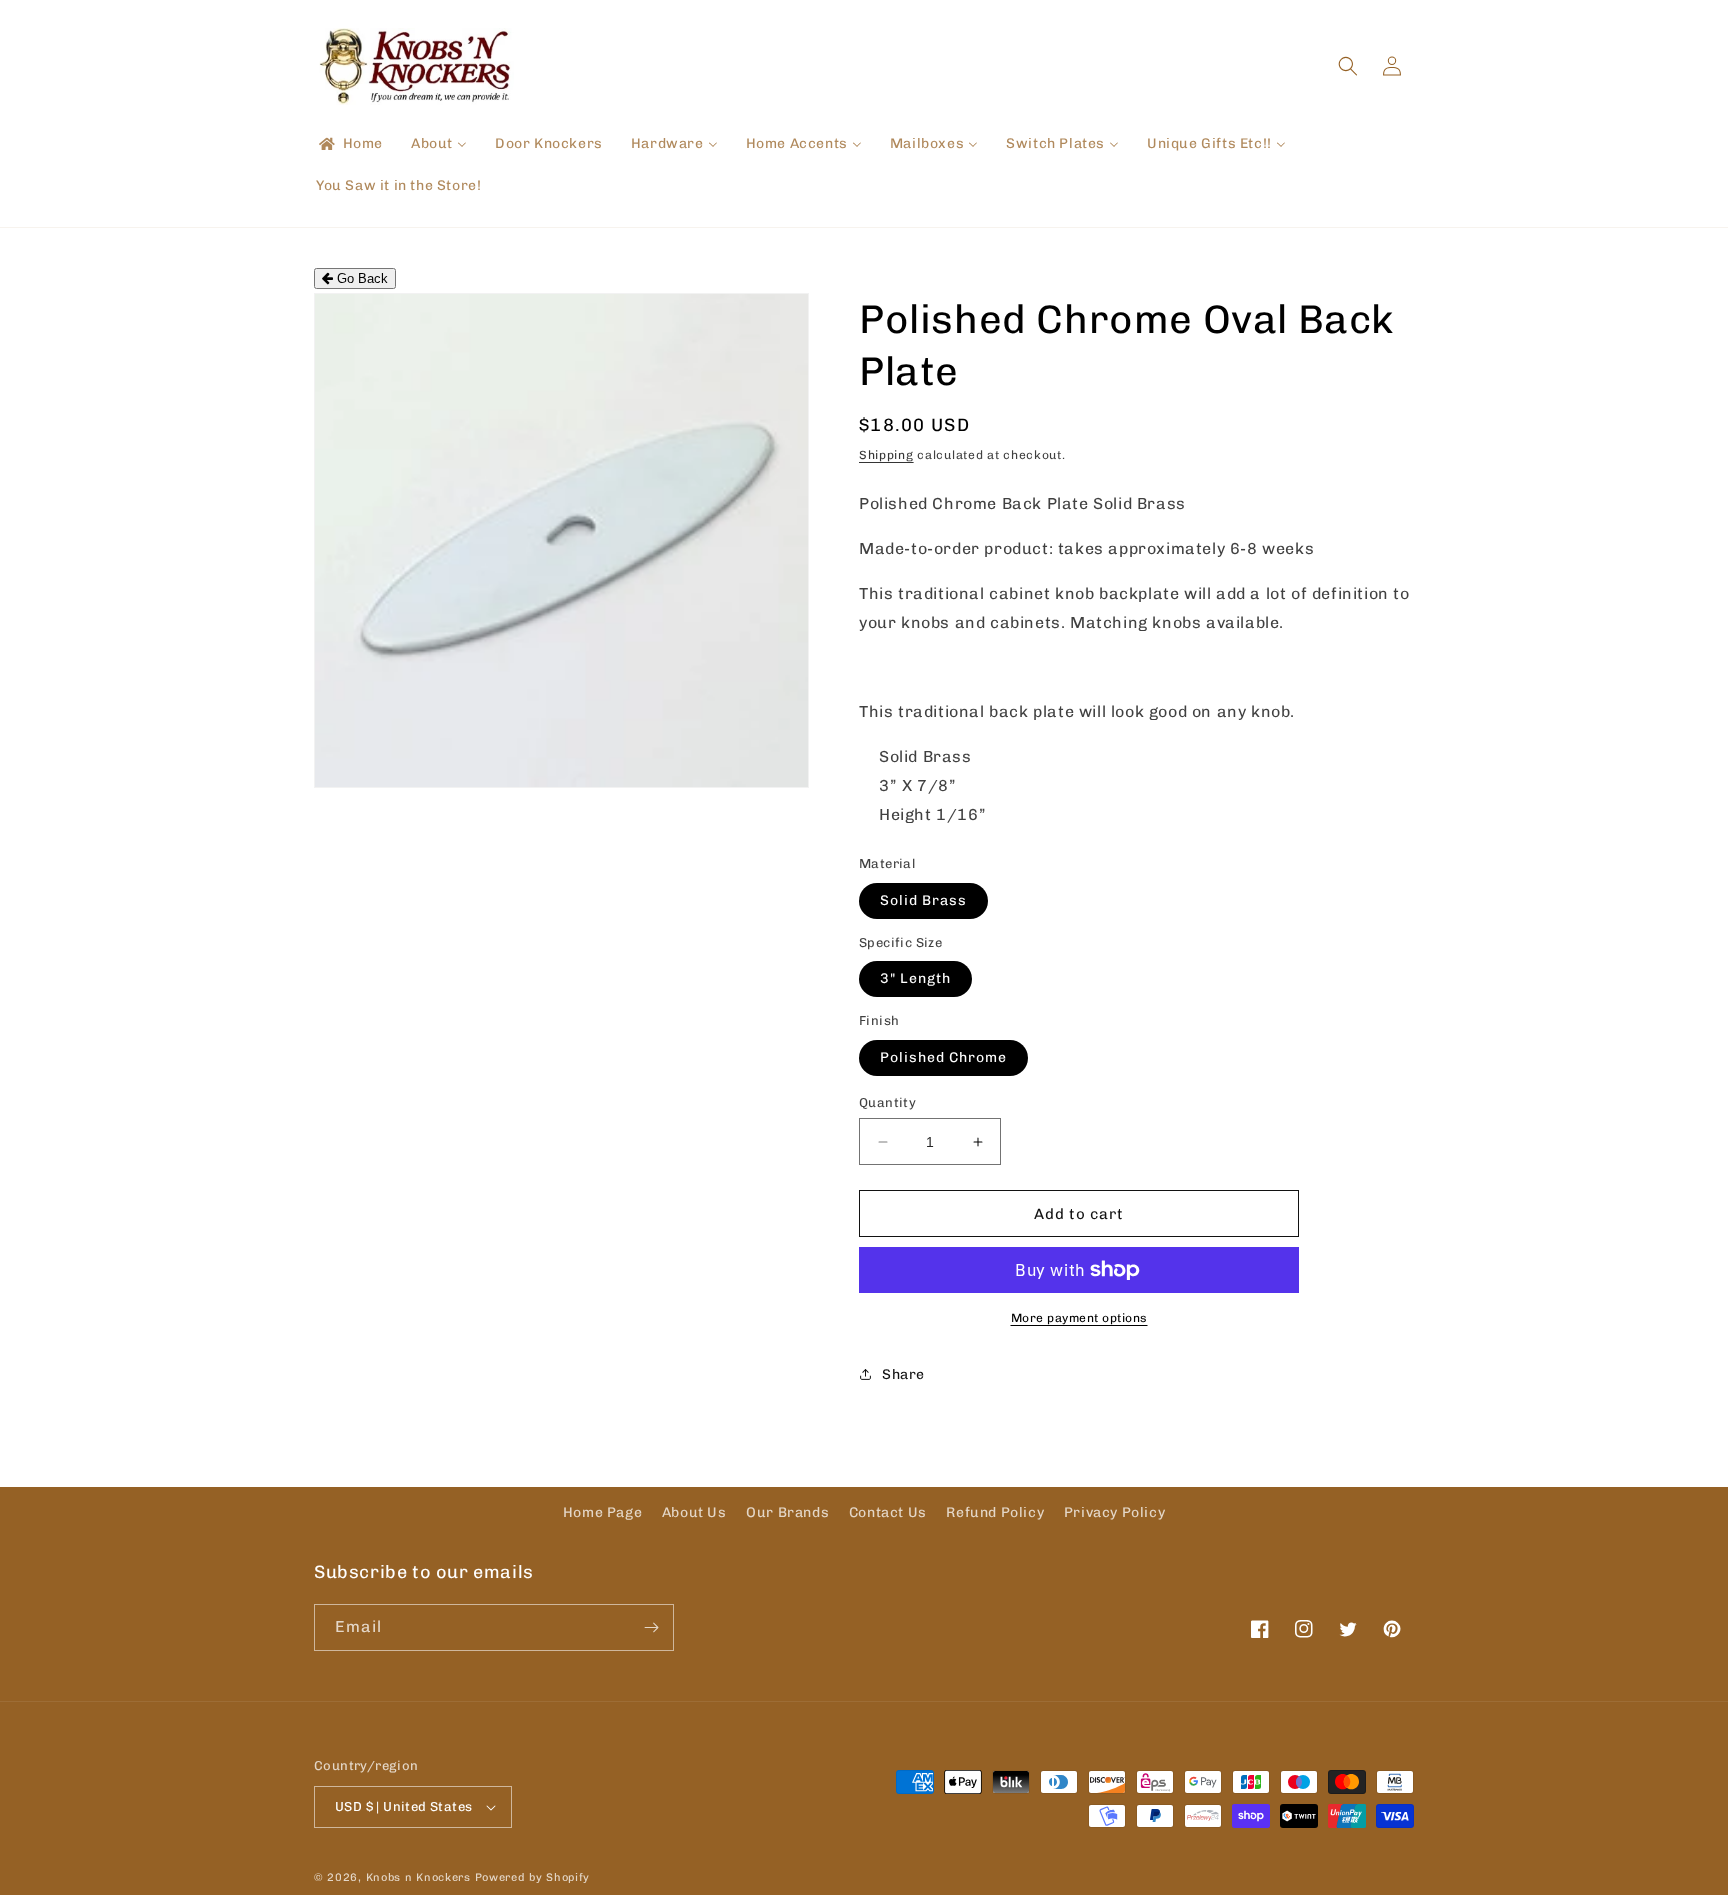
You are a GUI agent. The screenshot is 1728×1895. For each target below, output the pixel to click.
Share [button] (903, 1374)
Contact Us (888, 1512)
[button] (1348, 66)
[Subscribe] (651, 1627)
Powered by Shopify (533, 1877)
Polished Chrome (943, 1057)
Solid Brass (923, 900)
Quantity (887, 1102)
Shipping (886, 455)
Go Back (360, 278)
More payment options (1079, 1318)
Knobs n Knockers (418, 1877)
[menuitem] (349, 144)
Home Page (602, 1512)
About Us (694, 1512)
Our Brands (787, 1512)
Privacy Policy (1114, 1512)
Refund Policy (995, 1512)
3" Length (915, 978)
